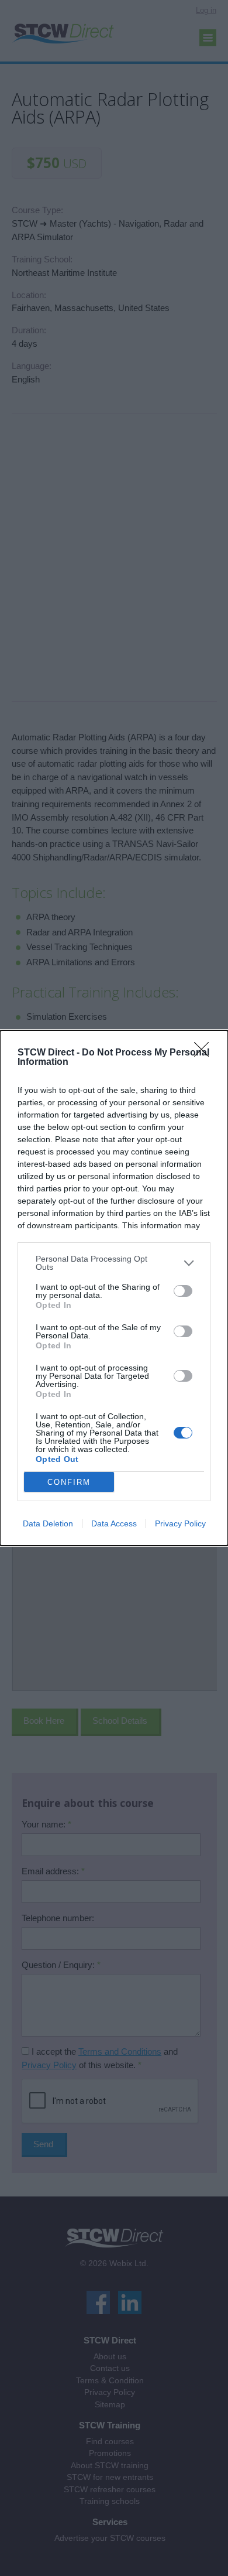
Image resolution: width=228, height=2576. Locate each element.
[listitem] (114, 1263)
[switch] (183, 1291)
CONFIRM (69, 1482)
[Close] (205, 1053)
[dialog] (114, 1288)
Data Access (114, 1523)
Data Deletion (48, 1523)
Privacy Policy (180, 1523)
